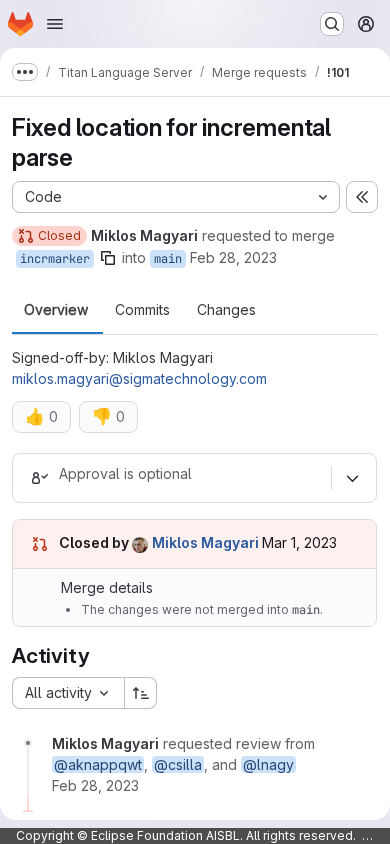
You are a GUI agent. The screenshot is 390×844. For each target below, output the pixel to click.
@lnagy (268, 764)
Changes (226, 310)
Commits (142, 310)
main (168, 259)
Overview (56, 310)
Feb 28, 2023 (233, 257)
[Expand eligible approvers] (352, 478)
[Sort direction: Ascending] (141, 693)
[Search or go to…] (332, 24)
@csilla (178, 764)
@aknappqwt (98, 764)
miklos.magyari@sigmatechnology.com (139, 378)
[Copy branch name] (108, 258)
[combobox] (68, 693)
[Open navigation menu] (55, 24)
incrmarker (55, 259)
